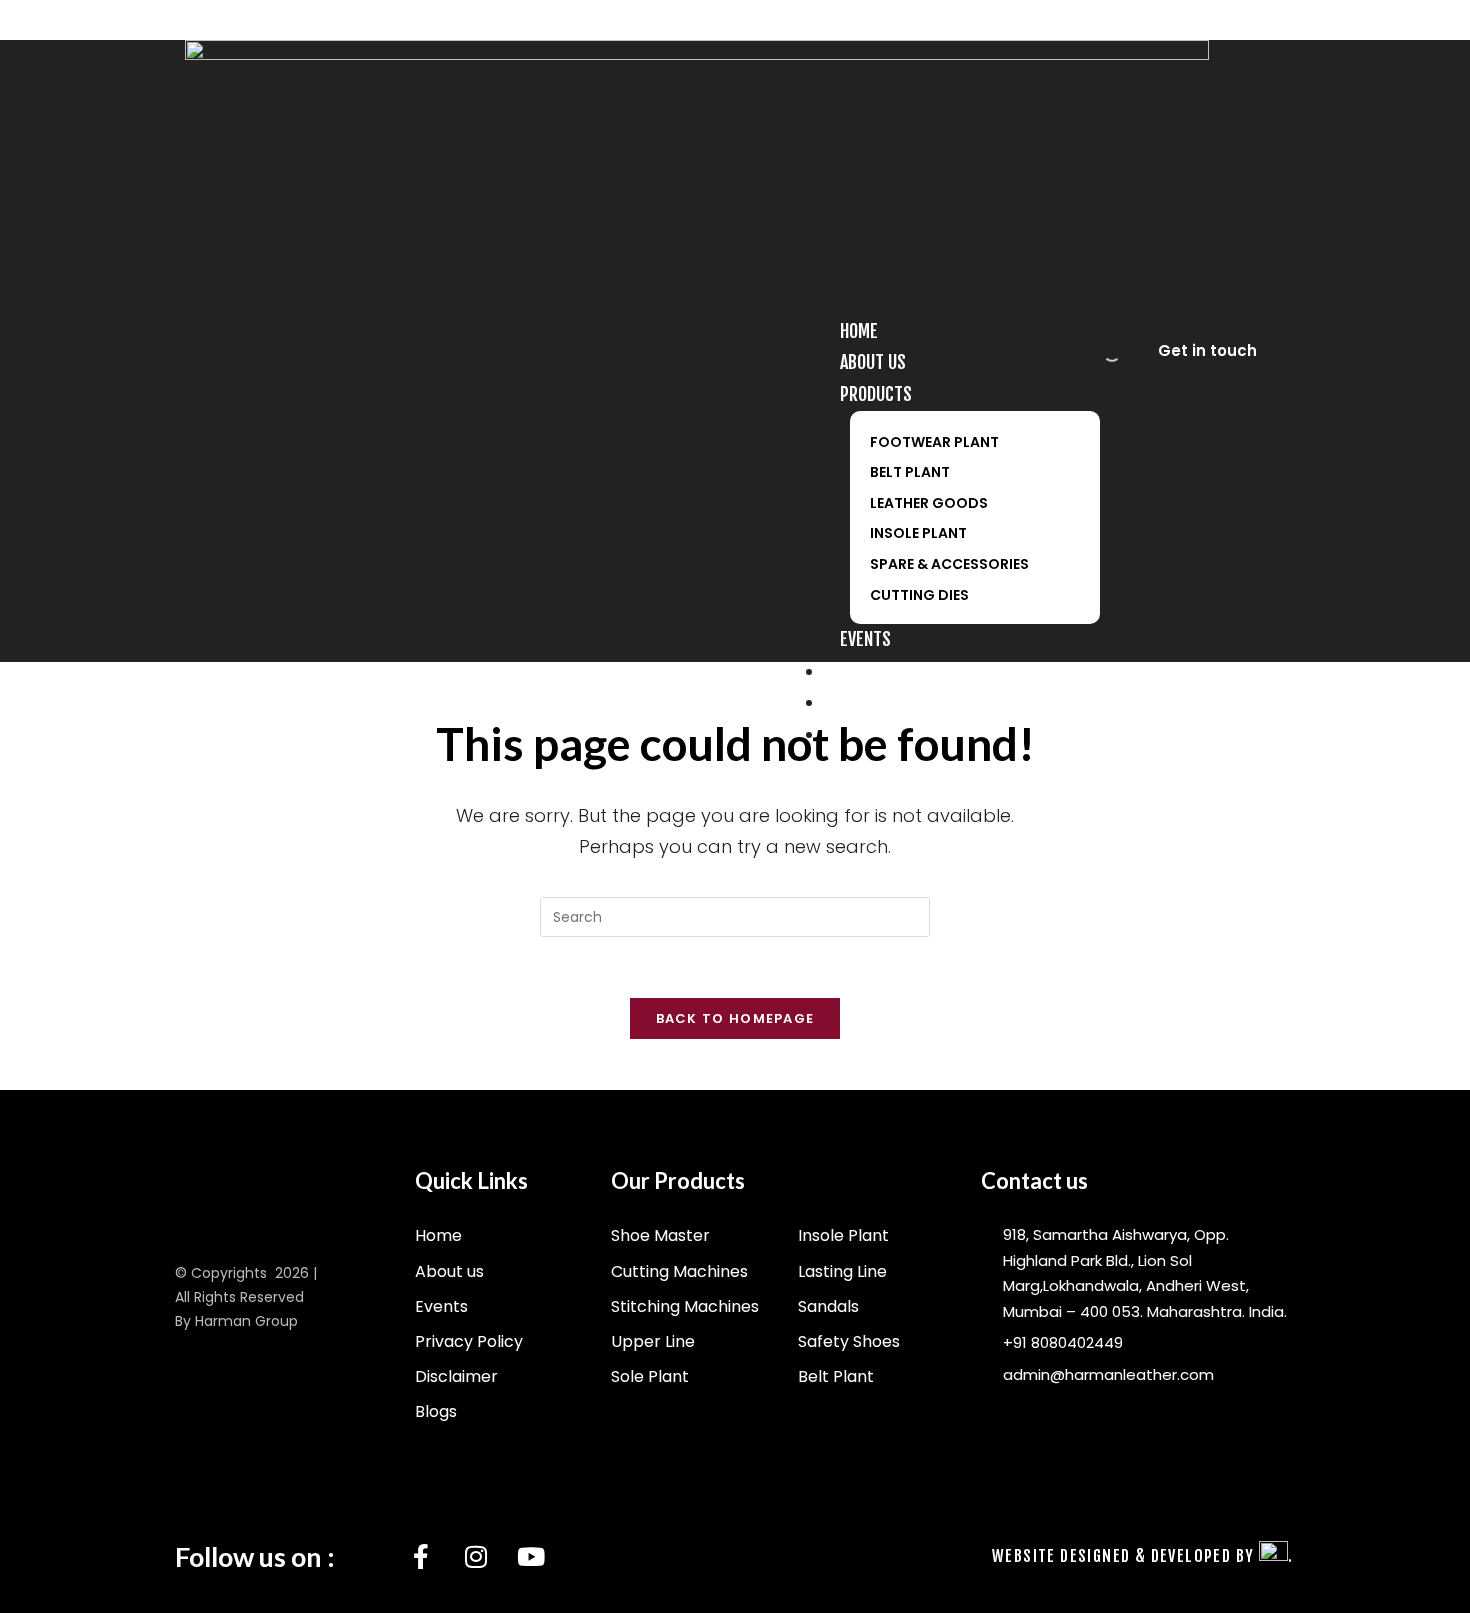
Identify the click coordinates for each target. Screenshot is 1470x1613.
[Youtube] (531, 1557)
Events (865, 639)
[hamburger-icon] (1094, 317)
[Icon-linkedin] (366, 1557)
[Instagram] (476, 1557)
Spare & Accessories (949, 564)
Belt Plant (910, 472)
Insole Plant (918, 533)
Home (859, 331)
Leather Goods (929, 503)
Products (876, 394)
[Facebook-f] (421, 1557)
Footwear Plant (934, 442)
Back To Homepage (735, 1018)
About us (873, 362)
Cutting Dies (919, 595)
